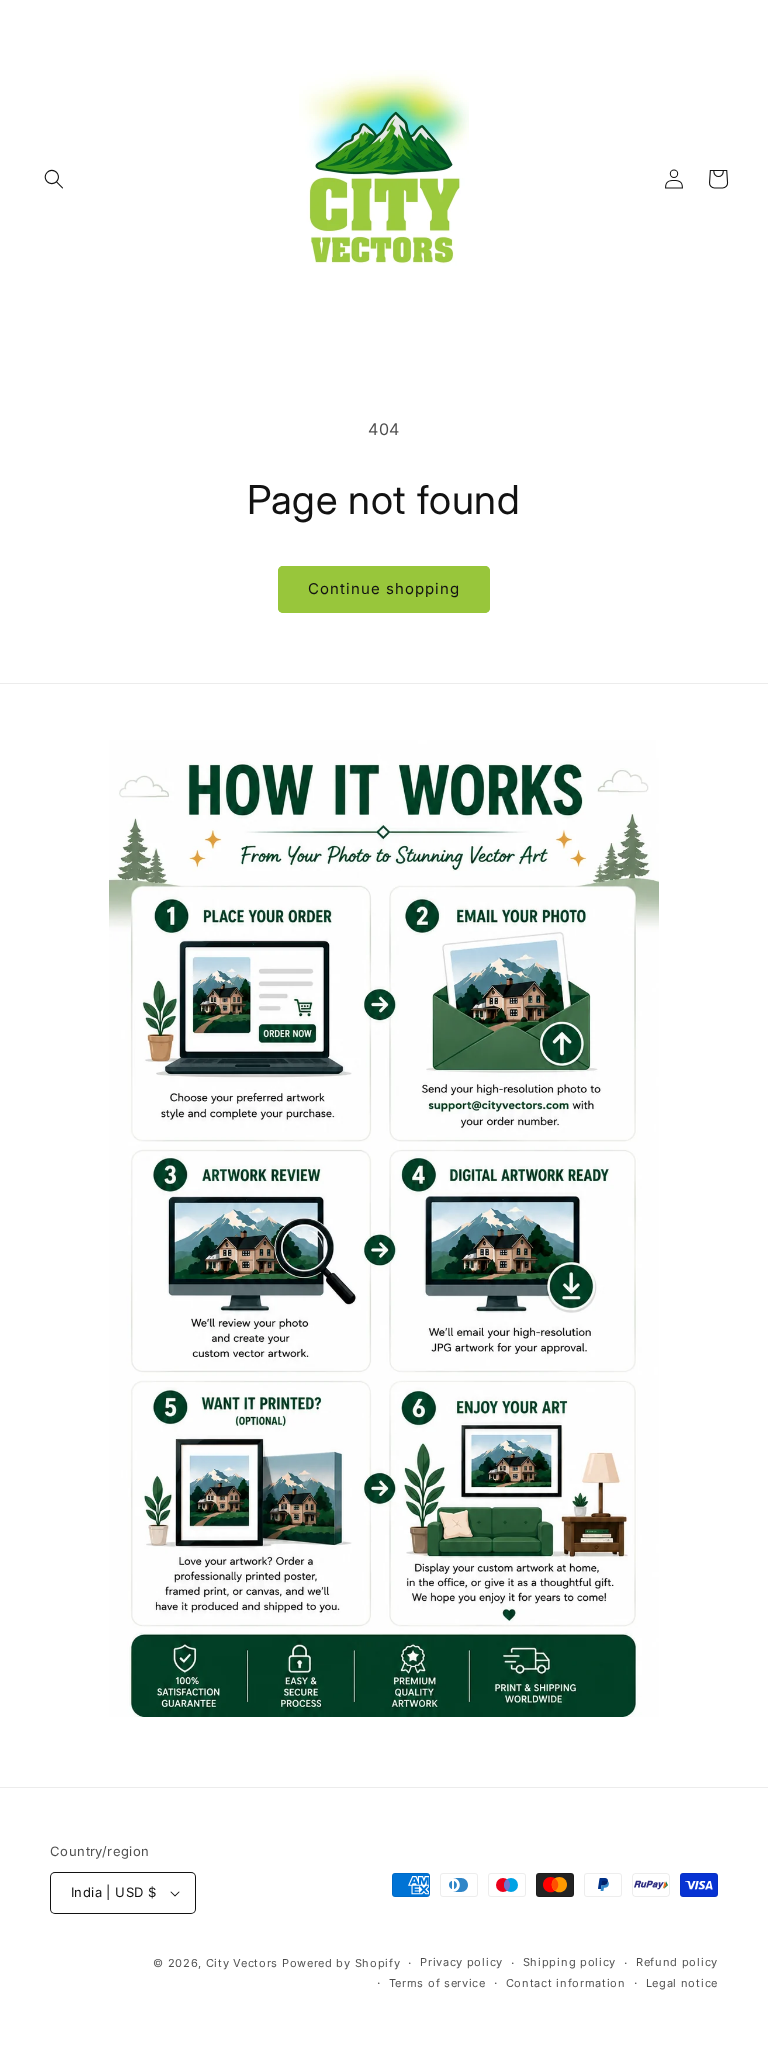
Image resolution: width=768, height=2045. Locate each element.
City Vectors (242, 1963)
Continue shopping (384, 588)
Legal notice (682, 1983)
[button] (54, 179)
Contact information (566, 1983)
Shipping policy (570, 1962)
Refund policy (677, 1962)
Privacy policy (461, 1962)
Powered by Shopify (341, 1963)
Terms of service (437, 1983)
